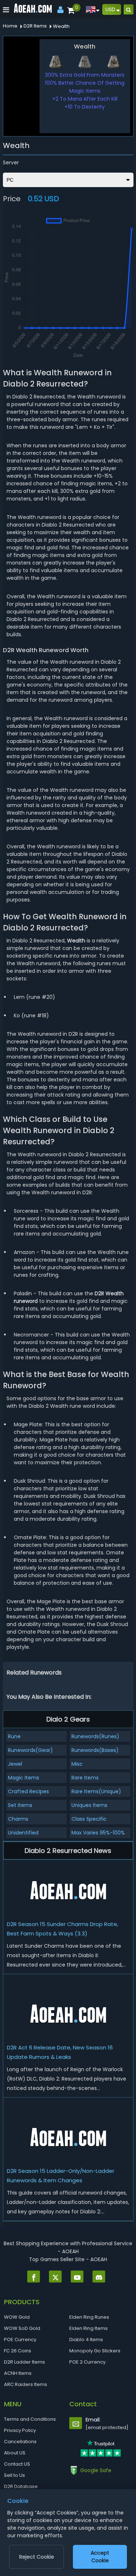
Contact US (17, 2464)
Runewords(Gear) (30, 1750)
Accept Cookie (100, 2557)
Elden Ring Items (88, 2328)
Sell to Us (15, 2475)
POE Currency (20, 2339)
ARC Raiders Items (26, 2384)
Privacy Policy (20, 2430)
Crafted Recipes (28, 1791)
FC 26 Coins (18, 2351)
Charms (18, 1819)
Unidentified (23, 1833)
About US (15, 2453)
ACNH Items (18, 2373)
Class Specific (89, 1819)
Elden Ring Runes (89, 2317)
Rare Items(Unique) (96, 1791)
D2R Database (21, 2486)
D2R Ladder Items (24, 2362)
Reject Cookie (37, 2557)
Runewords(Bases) (95, 1750)
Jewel (15, 1764)
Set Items (20, 1805)
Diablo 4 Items (86, 2339)
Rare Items (85, 1778)
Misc (77, 1764)
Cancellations (20, 2442)
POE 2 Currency (87, 2362)
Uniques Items (89, 1805)
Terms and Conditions (30, 2419)
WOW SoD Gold (22, 2328)
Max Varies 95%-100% (98, 1833)
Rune (14, 1736)
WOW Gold (17, 2317)
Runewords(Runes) (95, 1736)
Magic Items (24, 1778)
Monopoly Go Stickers (95, 2351)
